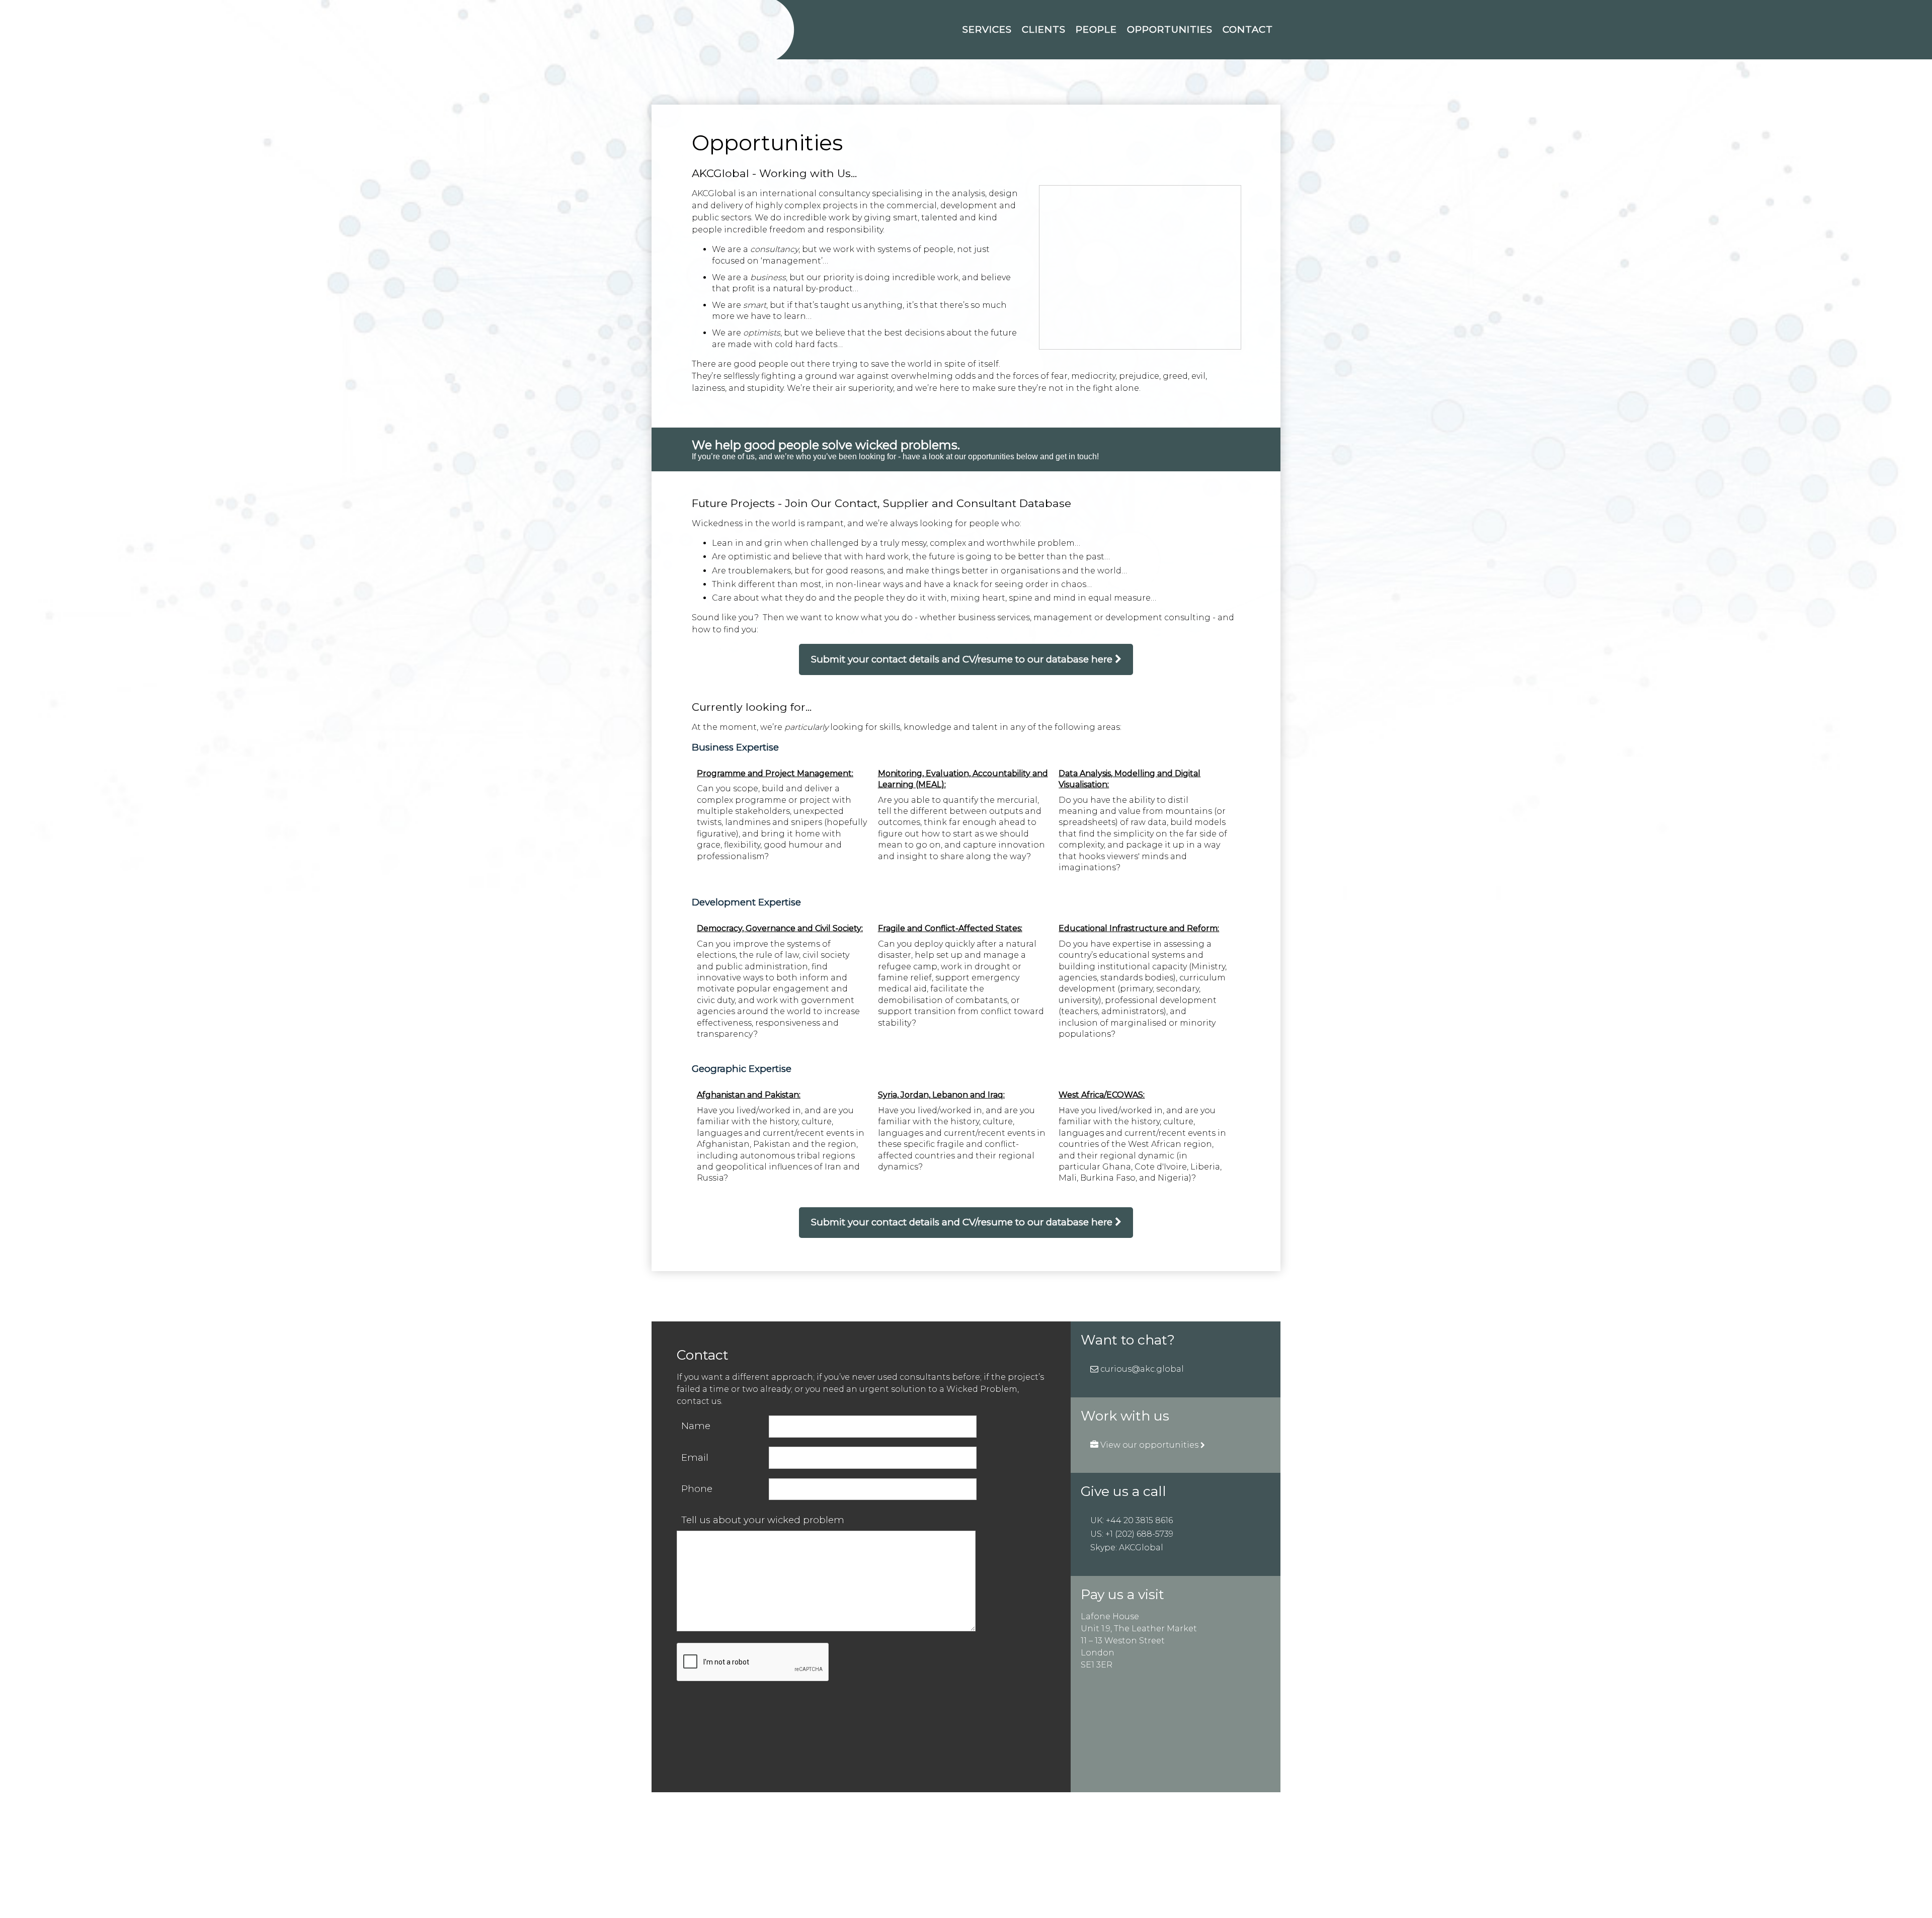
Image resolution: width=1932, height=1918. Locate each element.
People (1096, 29)
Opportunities (1170, 29)
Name (696, 1426)
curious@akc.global (1142, 1369)
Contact (1248, 29)
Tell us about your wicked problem (763, 1520)
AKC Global (713, 30)
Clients (1044, 29)
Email (695, 1457)
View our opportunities (1150, 1445)
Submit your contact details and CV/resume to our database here (963, 659)
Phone (697, 1489)
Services (987, 29)
